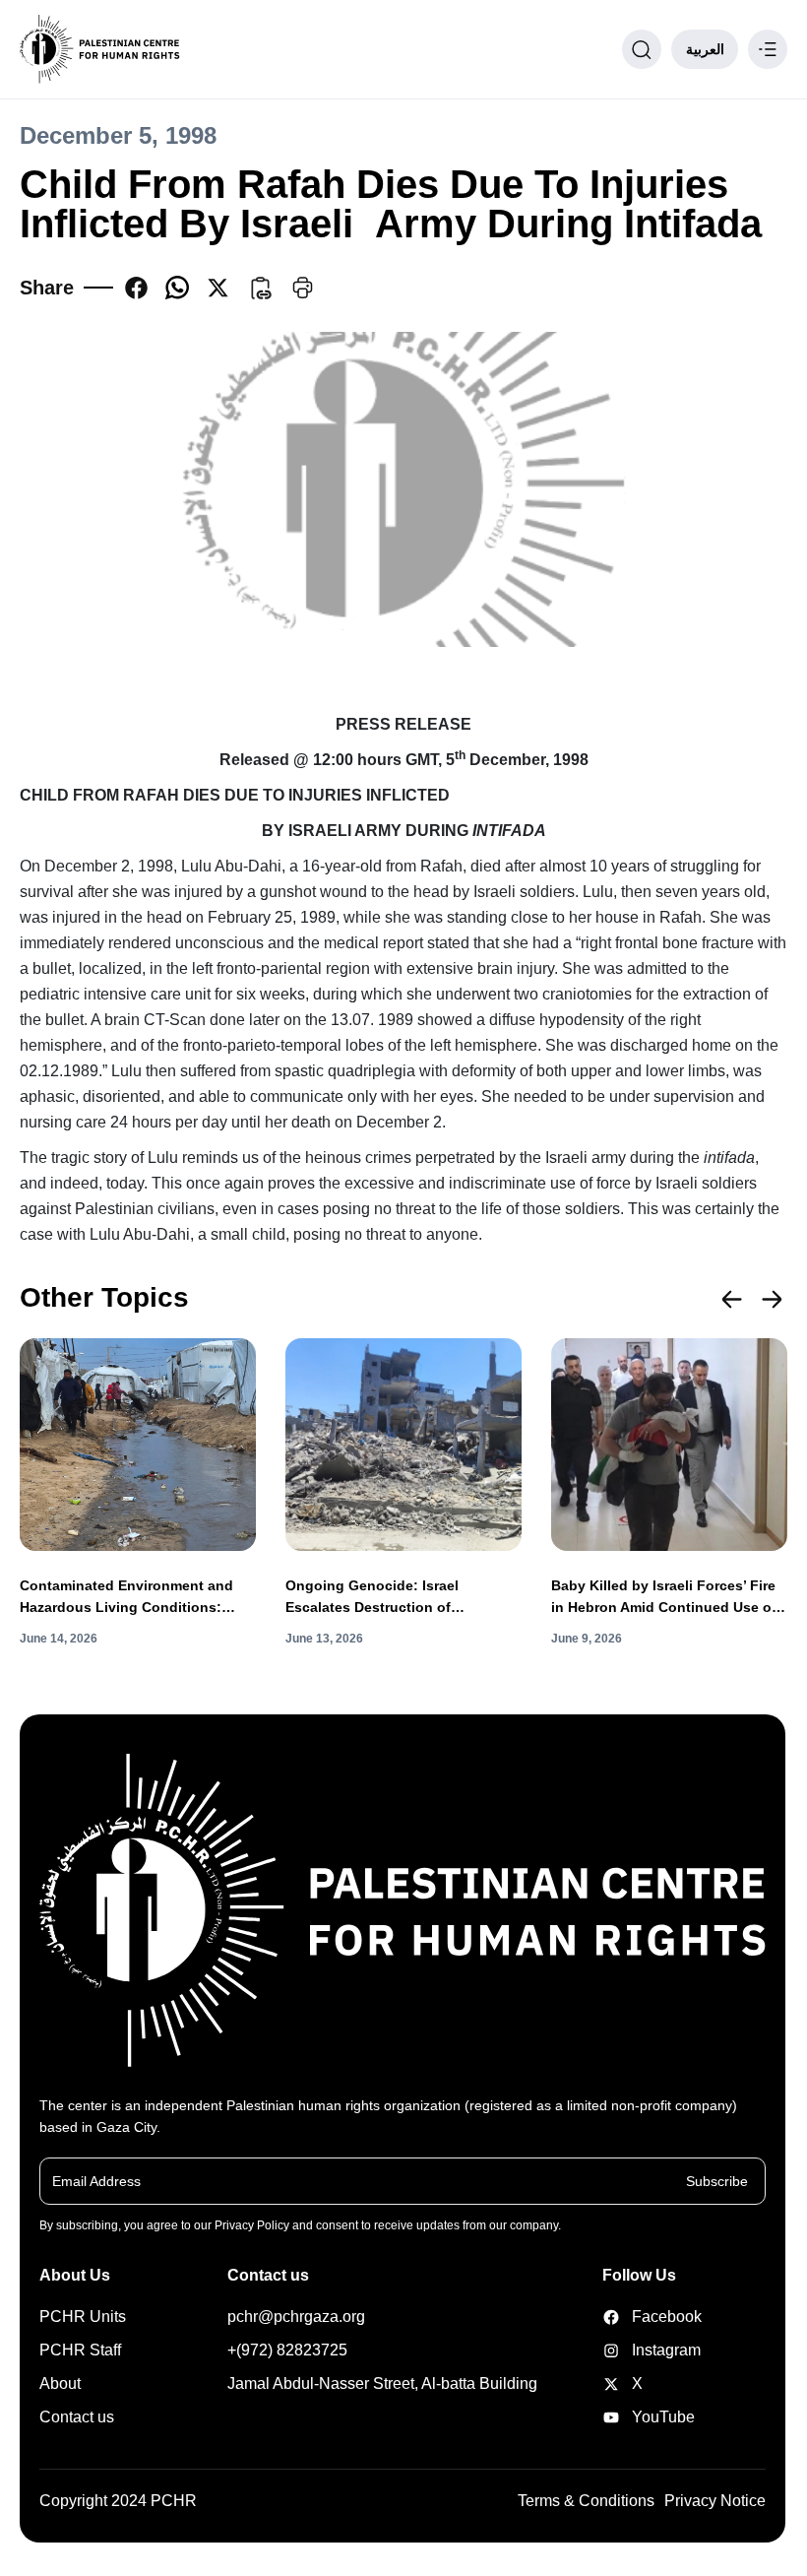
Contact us (77, 2417)
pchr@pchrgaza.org (296, 2317)
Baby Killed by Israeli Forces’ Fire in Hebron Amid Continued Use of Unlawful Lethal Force (664, 1598)
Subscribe (717, 2180)
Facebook (638, 2317)
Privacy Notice (715, 2501)
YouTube (638, 2417)
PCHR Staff (80, 2350)
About (60, 2383)
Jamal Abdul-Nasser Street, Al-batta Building (382, 2383)
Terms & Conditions (586, 2501)
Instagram (638, 2350)
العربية (705, 49)
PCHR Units (83, 2317)
